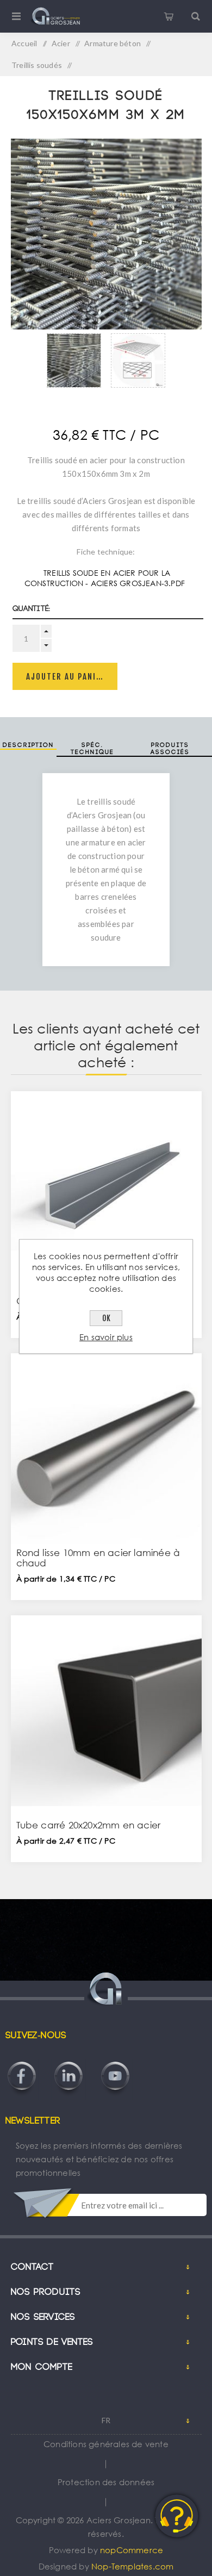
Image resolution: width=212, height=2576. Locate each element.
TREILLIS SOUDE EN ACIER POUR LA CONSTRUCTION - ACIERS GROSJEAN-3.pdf (105, 578)
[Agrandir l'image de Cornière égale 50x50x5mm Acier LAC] (106, 1187)
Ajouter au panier (66, 677)
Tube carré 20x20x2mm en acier (89, 1825)
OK (106, 1318)
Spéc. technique (92, 749)
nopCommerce (132, 2550)
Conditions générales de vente (106, 2444)
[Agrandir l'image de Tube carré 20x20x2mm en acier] (106, 1711)
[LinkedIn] (68, 2061)
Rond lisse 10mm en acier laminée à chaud (98, 1558)
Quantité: (32, 609)
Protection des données (106, 2482)
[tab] (28, 749)
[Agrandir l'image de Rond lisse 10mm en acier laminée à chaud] (106, 1449)
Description (28, 745)
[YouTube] (115, 2061)
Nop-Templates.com (132, 2566)
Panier (169, 16)
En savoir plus (106, 1337)
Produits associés (170, 749)
